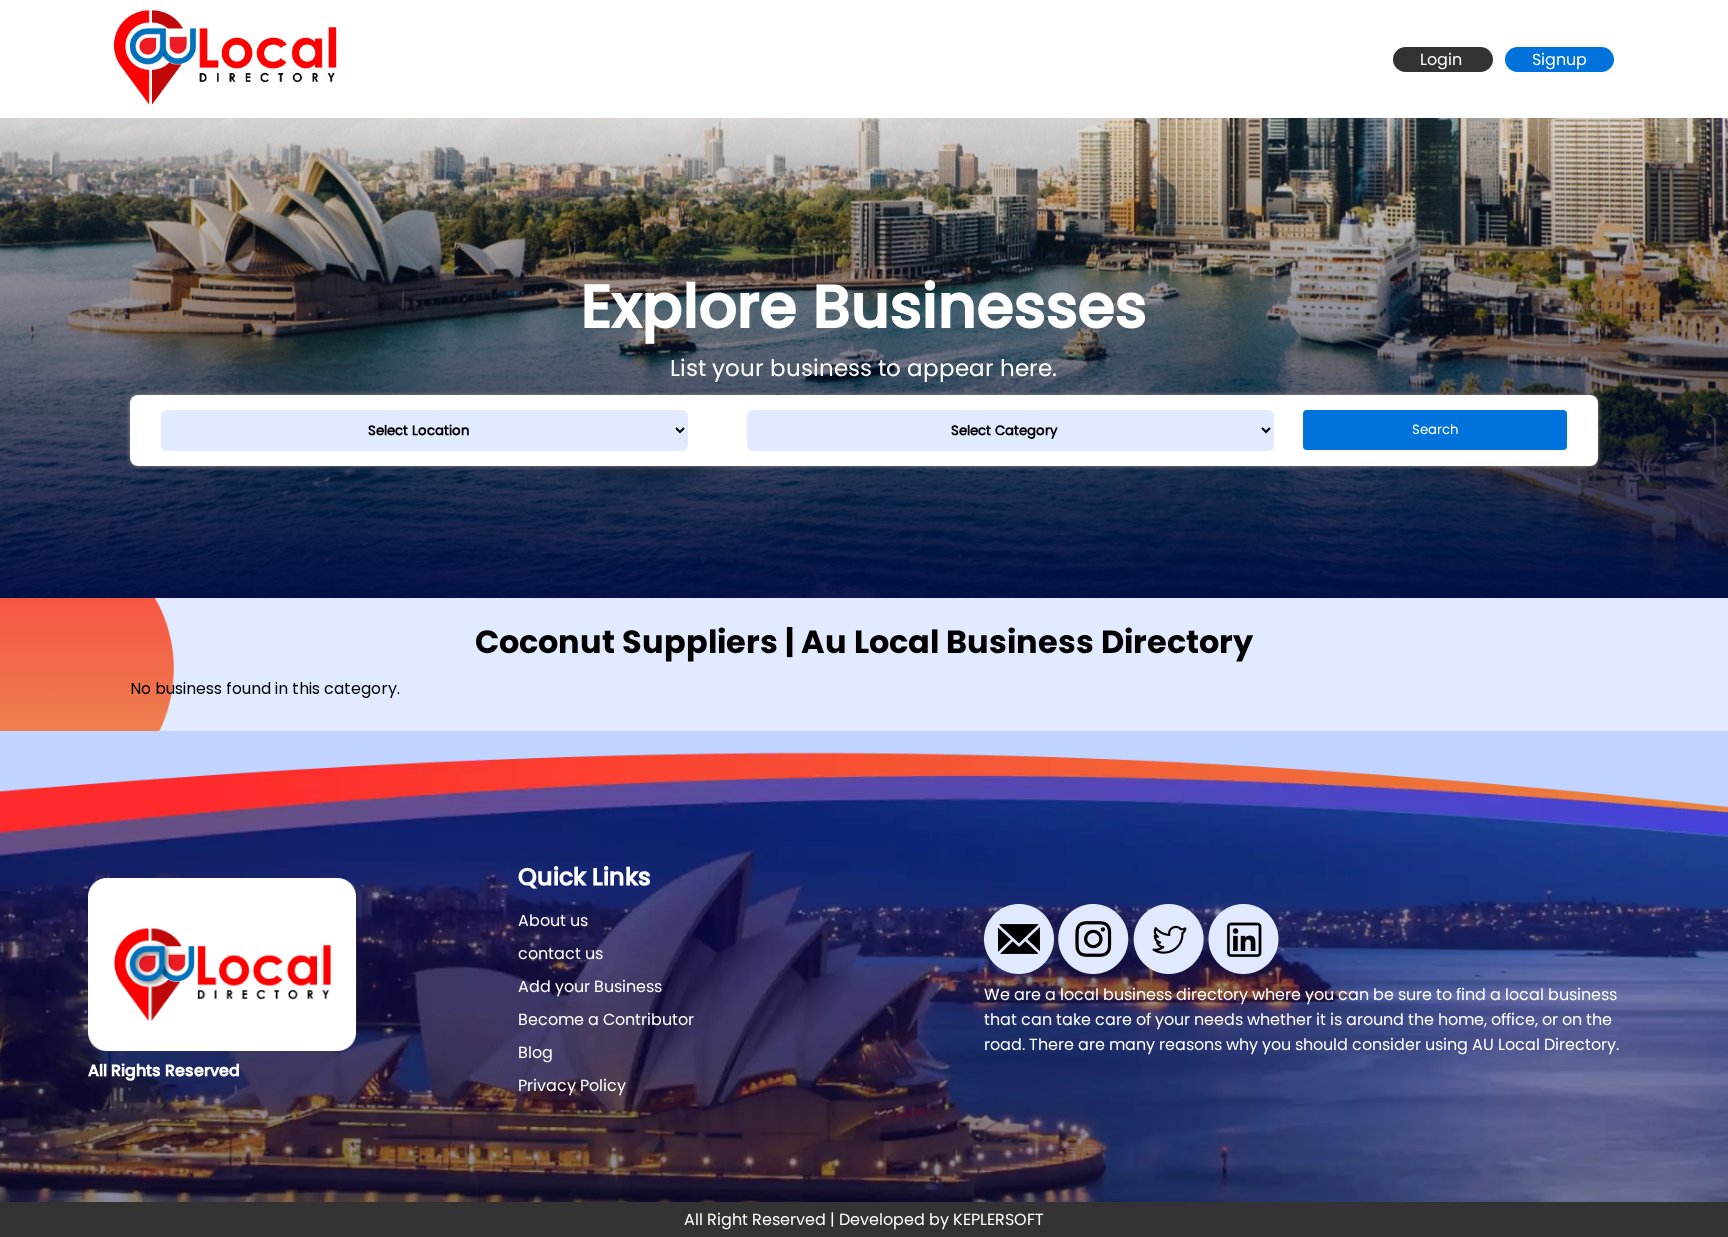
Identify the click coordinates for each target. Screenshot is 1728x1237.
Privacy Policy (572, 1085)
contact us (560, 953)
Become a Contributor (606, 1019)
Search (1435, 429)
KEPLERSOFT (998, 1219)
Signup (1559, 59)
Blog (535, 1052)
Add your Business (590, 986)
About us (553, 920)
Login (1443, 59)
